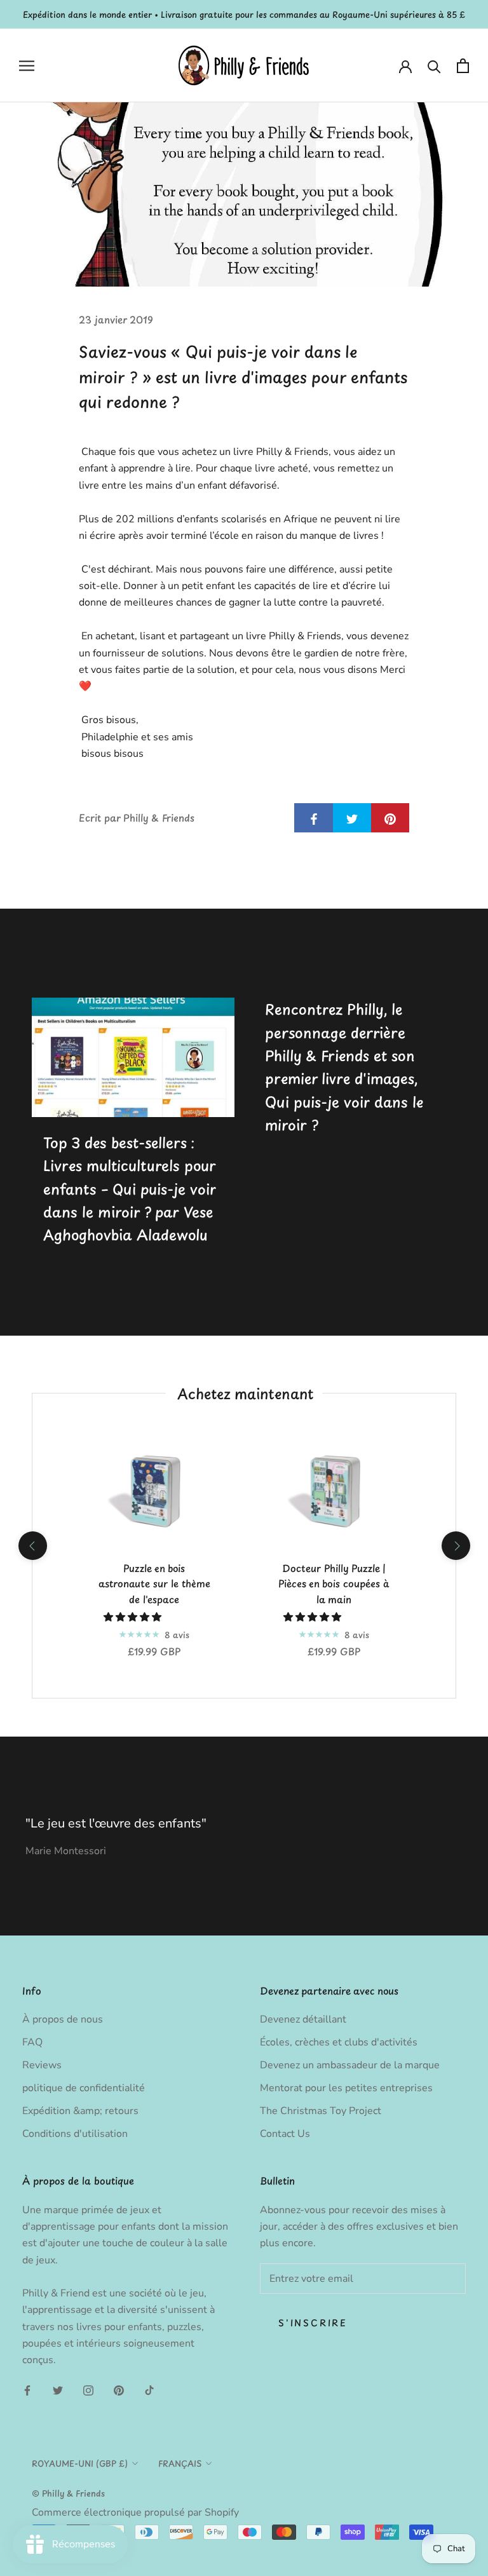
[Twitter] (58, 2390)
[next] (455, 1546)
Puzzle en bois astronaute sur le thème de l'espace (154, 1584)
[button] (134, 1617)
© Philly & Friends (68, 2493)
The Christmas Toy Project (321, 2111)
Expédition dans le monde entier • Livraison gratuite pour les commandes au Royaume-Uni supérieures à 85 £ (244, 14)
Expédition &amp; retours (80, 2111)
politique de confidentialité (84, 2088)
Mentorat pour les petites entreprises (346, 2088)
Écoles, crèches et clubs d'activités (339, 2042)
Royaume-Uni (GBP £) (80, 2463)
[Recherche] (434, 66)
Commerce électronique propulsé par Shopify (135, 2512)
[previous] (32, 1546)
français (180, 2463)
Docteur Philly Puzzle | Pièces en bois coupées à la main (334, 1584)
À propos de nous (63, 2019)
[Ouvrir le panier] (463, 66)
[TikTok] (149, 2390)
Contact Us (285, 2134)
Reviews (42, 2065)
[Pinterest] (119, 2390)
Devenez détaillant (303, 2019)
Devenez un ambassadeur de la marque (350, 2065)
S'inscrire (313, 2323)
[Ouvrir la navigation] (27, 66)
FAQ (32, 2042)
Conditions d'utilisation (75, 2134)
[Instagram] (88, 2390)
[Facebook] (27, 2390)
